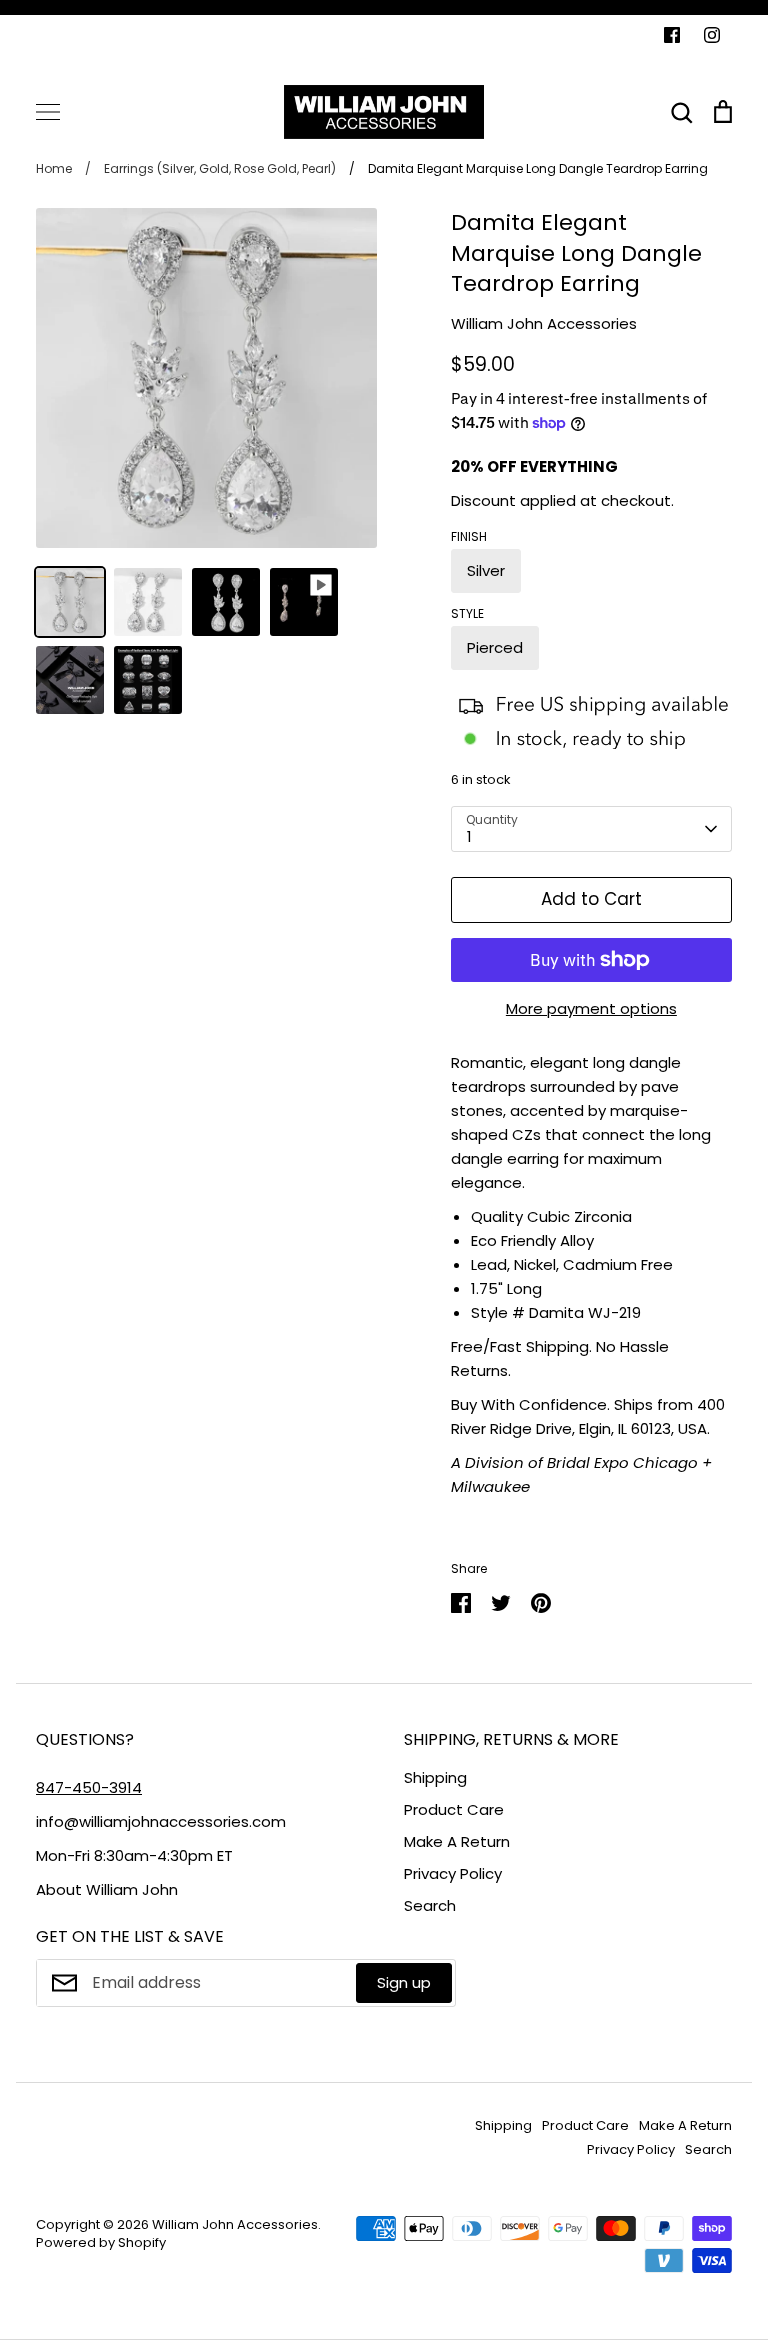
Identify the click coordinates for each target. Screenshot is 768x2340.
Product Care (454, 1809)
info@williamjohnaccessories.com (161, 1821)
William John (132, 1889)
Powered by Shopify (101, 2242)
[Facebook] (672, 35)
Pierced (495, 647)
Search (430, 1905)
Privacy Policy (453, 1873)
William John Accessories (544, 323)
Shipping (435, 1777)
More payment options (591, 1008)
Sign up (404, 1982)
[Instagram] (712, 35)
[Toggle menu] (48, 112)
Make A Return (457, 1841)
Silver (486, 570)
